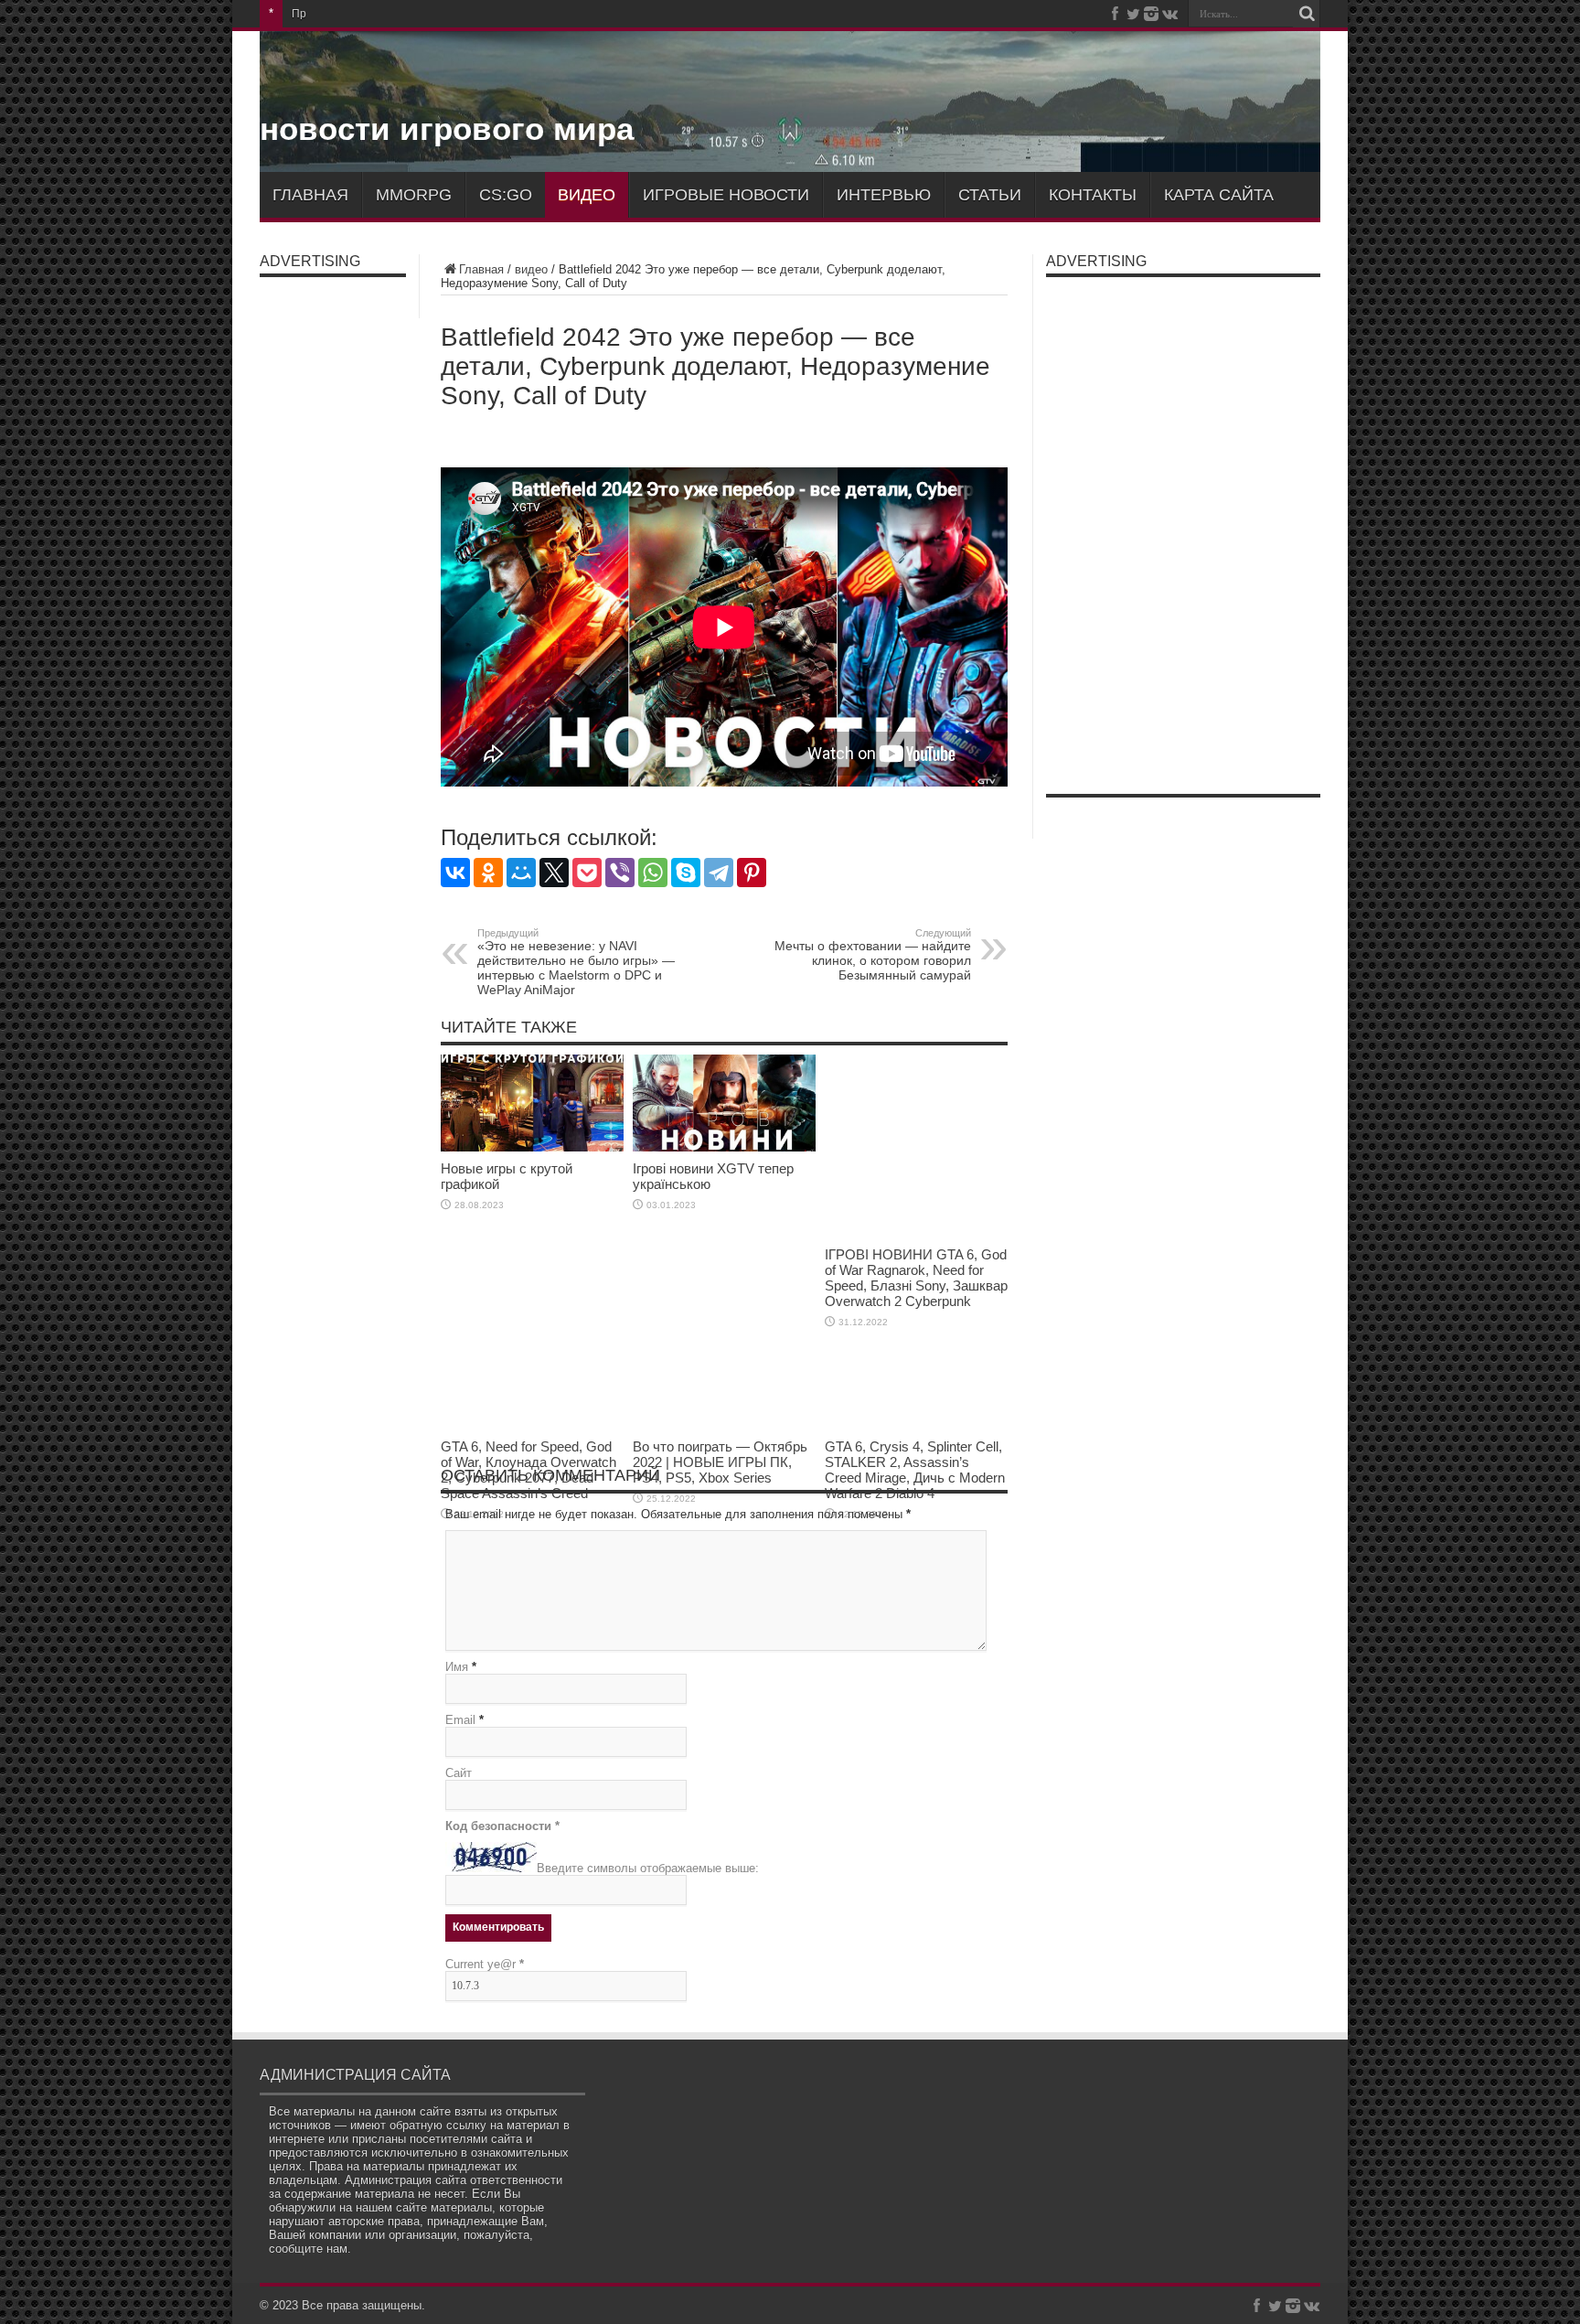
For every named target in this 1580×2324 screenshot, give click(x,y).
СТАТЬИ (990, 195)
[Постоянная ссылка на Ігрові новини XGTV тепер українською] (724, 1147)
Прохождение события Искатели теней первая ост (425, 14)
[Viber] (620, 873)
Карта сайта (1219, 195)
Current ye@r (485, 1964)
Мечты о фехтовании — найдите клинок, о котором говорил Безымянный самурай (873, 955)
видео (587, 195)
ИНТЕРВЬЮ (884, 195)
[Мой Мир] (521, 873)
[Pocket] (587, 873)
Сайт (459, 1773)
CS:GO (506, 195)
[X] (554, 873)
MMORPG (414, 195)
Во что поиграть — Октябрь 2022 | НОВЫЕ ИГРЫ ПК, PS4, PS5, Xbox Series (720, 1462)
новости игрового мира (447, 129)
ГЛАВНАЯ (310, 195)
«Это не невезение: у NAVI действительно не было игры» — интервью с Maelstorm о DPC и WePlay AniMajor (576, 962)
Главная (481, 269)
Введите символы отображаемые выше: (648, 1868)
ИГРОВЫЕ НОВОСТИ (726, 195)
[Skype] (686, 873)
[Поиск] (1307, 14)
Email (460, 1720)
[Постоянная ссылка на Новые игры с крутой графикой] (532, 1147)
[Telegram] (719, 873)
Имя (457, 1667)
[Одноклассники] (488, 873)
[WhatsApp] (653, 873)
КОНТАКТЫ (1093, 195)
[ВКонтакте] (455, 873)
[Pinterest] (752, 873)
